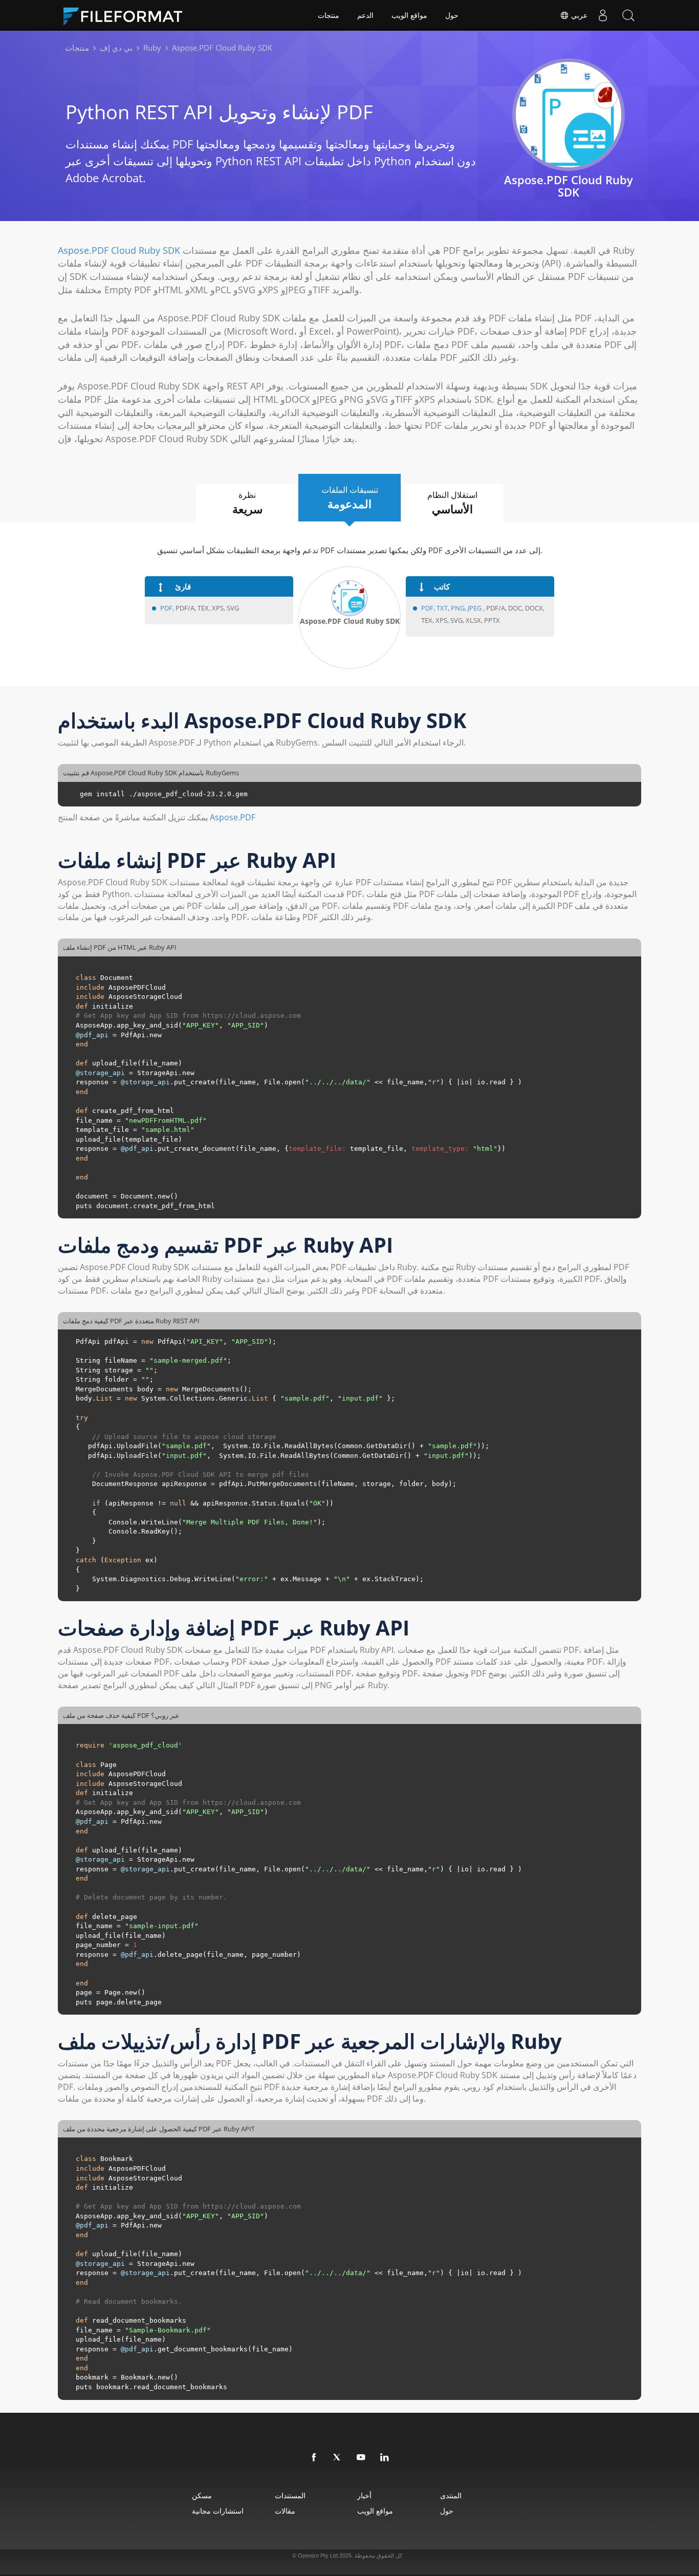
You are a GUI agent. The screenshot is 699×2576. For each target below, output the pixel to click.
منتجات (329, 15)
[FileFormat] (127, 15)
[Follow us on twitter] (338, 2458)
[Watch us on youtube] (361, 2458)
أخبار (364, 2495)
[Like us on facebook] (314, 2458)
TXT (442, 608)
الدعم (365, 15)
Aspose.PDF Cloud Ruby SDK (119, 250)
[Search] (628, 15)
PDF (166, 608)
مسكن (202, 2495)
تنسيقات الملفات (350, 498)
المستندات (290, 2495)
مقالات (285, 2511)
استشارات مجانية (218, 2511)
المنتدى (451, 2495)
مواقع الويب (409, 15)
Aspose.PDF (233, 817)
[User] (603, 15)
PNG (458, 608)
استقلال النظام (452, 503)
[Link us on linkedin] (385, 2458)
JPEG (474, 608)
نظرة (247, 503)
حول (452, 15)
